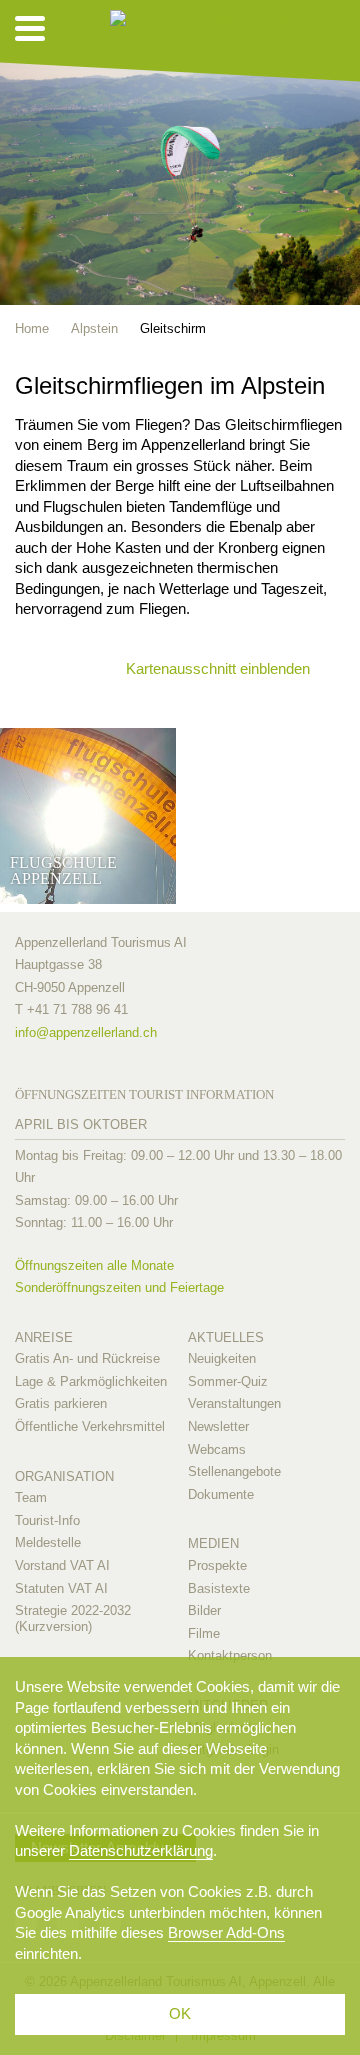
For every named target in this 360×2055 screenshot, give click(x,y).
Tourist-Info (47, 1520)
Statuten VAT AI (61, 1588)
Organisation (64, 1476)
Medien (213, 1543)
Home (32, 328)
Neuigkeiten (222, 1358)
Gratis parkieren (61, 1403)
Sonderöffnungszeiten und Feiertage (119, 1287)
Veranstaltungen (234, 1403)
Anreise (44, 1337)
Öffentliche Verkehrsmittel (90, 1426)
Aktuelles (226, 1337)
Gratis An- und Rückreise (87, 1358)
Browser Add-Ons (226, 1932)
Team (31, 1497)
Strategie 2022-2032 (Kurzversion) (73, 1618)
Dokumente (221, 1494)
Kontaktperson (230, 1655)
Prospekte (217, 1565)
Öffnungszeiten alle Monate (94, 1265)
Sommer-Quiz (228, 1381)
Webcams (217, 1449)
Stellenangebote (234, 1471)
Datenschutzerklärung (141, 1850)
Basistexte (219, 1588)
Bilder (204, 1610)
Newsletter (218, 1426)
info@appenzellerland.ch (86, 1032)
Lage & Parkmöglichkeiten (91, 1381)
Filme (204, 1633)
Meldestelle (48, 1542)
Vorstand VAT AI (62, 1565)
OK (180, 2013)
